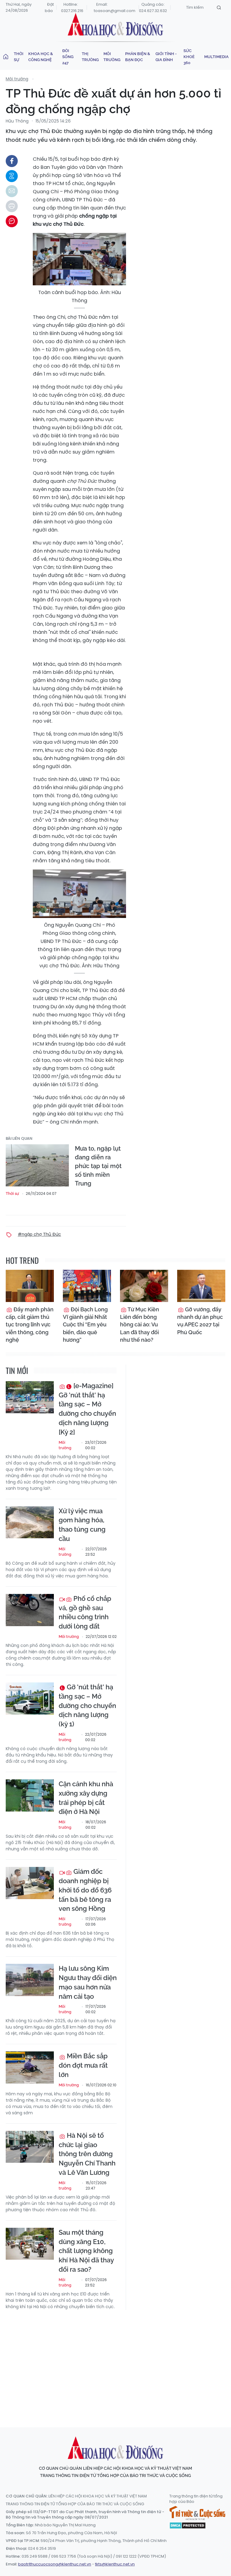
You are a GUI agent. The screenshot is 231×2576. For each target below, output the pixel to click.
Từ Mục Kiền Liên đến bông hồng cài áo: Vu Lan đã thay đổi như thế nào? (140, 1325)
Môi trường (112, 57)
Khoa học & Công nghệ (41, 57)
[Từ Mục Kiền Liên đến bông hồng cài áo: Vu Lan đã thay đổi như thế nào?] (144, 1286)
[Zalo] (12, 176)
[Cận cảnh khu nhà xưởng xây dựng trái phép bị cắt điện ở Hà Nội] (30, 1795)
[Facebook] (12, 161)
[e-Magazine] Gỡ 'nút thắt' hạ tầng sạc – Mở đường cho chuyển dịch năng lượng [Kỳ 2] (87, 1409)
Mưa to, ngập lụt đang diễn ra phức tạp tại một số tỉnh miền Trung (98, 1166)
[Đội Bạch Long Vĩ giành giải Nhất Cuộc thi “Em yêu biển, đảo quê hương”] (87, 1286)
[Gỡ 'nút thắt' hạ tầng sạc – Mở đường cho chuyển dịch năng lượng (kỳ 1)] (30, 1699)
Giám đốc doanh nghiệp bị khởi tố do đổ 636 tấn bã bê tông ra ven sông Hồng (85, 1890)
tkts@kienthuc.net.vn (115, 2564)
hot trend (22, 1260)
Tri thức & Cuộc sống (197, 2513)
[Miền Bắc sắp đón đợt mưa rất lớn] (30, 2068)
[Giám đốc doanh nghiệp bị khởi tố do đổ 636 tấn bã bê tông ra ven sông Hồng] (30, 1883)
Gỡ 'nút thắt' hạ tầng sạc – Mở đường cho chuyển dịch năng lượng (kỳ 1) (87, 1705)
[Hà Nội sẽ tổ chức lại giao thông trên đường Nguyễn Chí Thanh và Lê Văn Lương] (30, 2147)
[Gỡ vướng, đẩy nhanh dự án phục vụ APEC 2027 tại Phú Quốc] (201, 1286)
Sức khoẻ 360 (189, 57)
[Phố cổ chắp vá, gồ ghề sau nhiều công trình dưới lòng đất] (30, 1610)
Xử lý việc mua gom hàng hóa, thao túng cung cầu (82, 1525)
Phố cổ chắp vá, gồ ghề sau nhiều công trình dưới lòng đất (85, 1612)
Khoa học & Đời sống (115, 25)
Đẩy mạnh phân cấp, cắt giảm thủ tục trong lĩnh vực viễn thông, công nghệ (30, 1325)
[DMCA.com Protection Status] (188, 2525)
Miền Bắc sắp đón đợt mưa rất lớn (83, 2065)
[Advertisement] (118, 2363)
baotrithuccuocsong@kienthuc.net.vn (55, 2564)
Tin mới (17, 1370)
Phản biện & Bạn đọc (138, 57)
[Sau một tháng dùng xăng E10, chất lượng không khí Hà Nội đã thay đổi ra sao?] (30, 2244)
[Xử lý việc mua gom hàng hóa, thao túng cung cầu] (30, 1522)
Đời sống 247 (68, 57)
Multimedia (216, 57)
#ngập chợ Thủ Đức (39, 1234)
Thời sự (19, 57)
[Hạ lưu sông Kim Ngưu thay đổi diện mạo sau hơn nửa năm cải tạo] (30, 1980)
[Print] (12, 206)
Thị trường (90, 57)
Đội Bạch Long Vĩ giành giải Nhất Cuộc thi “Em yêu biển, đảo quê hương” (85, 1325)
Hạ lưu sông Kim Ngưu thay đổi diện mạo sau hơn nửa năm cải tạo (88, 1982)
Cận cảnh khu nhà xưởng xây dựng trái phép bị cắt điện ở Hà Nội (86, 1798)
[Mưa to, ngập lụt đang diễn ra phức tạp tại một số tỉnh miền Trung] (37, 1165)
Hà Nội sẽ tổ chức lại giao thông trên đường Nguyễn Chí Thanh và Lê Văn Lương (87, 2154)
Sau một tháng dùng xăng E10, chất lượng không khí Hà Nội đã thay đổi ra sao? (86, 2251)
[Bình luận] (12, 221)
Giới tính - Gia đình (166, 57)
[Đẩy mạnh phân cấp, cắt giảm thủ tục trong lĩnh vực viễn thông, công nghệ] (30, 1286)
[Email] (12, 191)
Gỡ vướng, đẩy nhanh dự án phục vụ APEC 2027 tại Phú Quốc (200, 1321)
